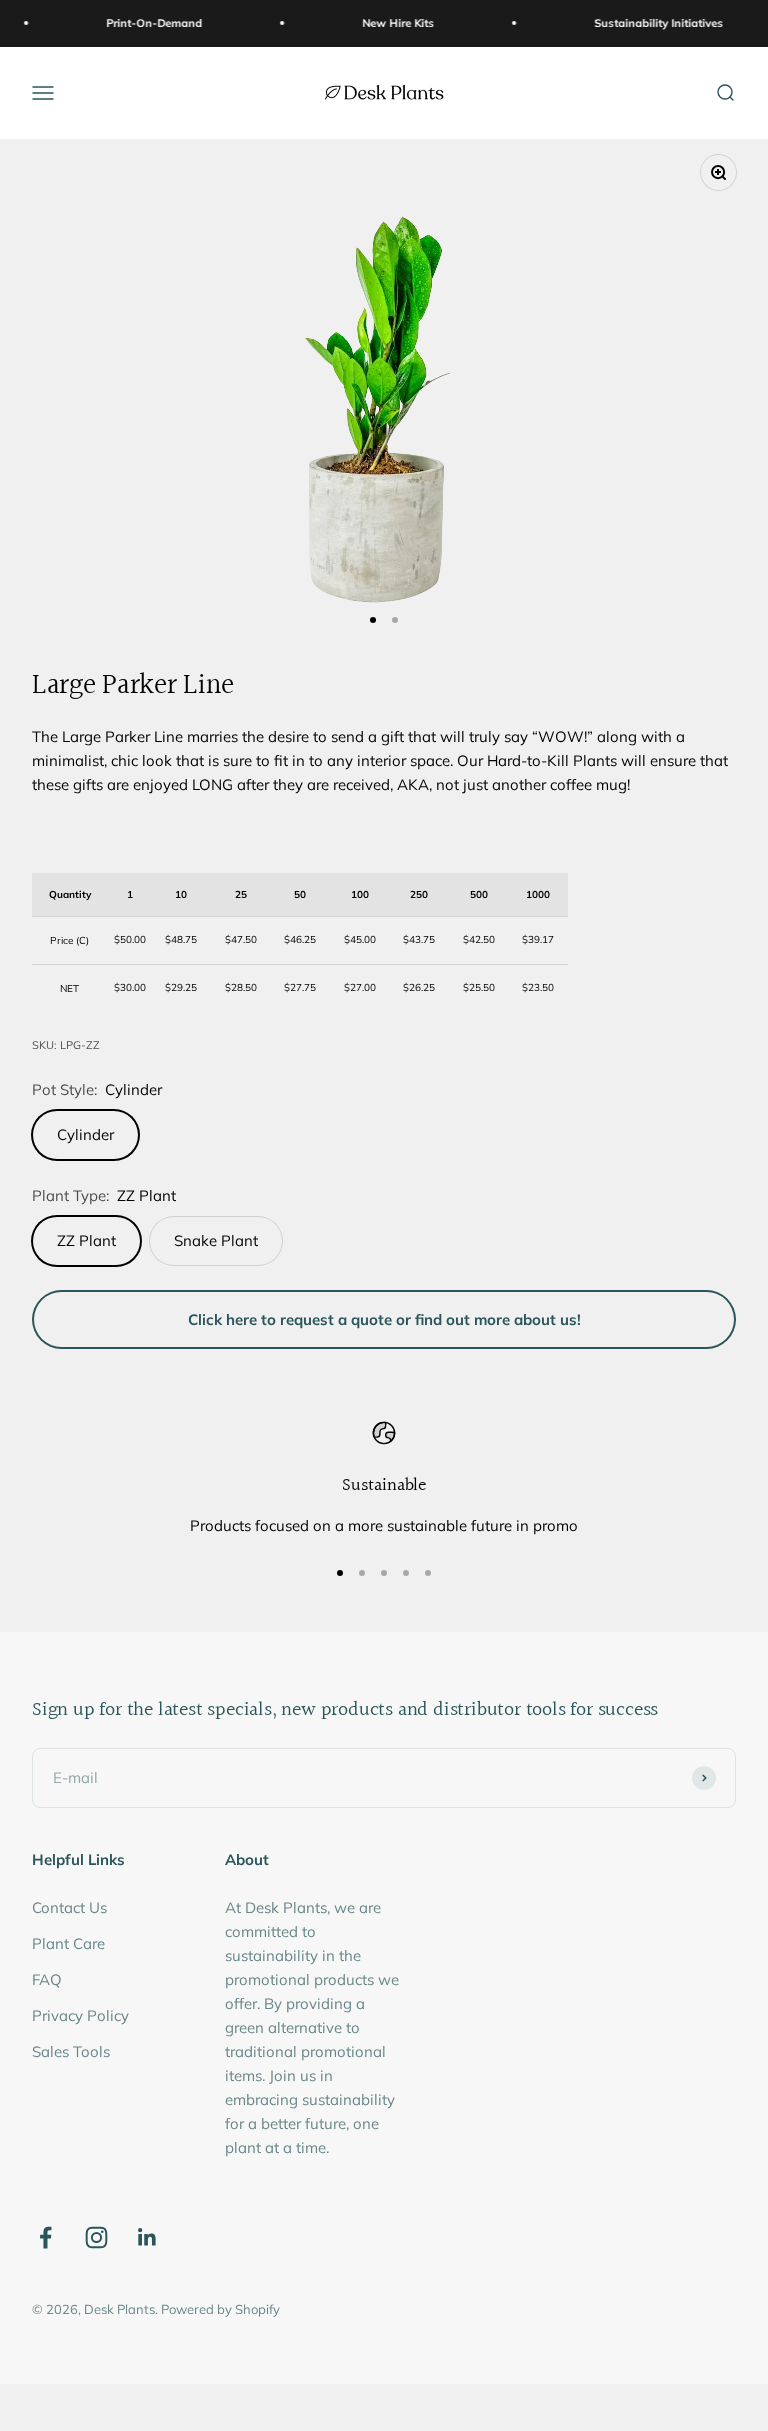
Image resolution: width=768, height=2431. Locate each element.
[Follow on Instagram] (96, 2237)
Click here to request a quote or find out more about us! (384, 1319)
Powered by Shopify (220, 2309)
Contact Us (69, 1907)
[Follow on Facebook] (45, 2237)
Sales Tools (71, 2051)
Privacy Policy (80, 2015)
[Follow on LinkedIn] (147, 2237)
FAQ (47, 1979)
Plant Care (68, 1943)
